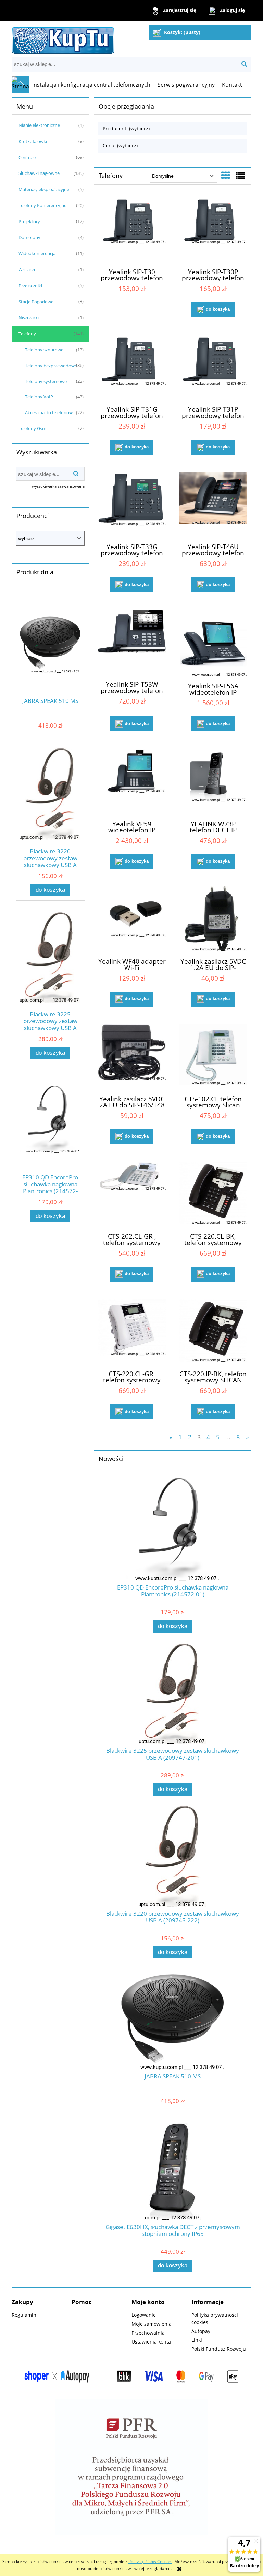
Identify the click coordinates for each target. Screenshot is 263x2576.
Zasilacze (27, 269)
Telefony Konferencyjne (42, 205)
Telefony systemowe (46, 381)
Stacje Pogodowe (36, 302)
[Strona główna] (63, 39)
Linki (197, 2340)
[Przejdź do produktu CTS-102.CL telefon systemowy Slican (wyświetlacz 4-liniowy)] (213, 1057)
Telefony (27, 334)
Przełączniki (30, 286)
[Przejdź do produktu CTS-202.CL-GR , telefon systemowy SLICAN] (132, 1194)
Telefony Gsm (32, 428)
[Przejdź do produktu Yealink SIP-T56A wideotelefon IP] (213, 643)
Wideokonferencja (37, 253)
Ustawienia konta (151, 2342)
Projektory (29, 221)
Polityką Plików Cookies (150, 2561)
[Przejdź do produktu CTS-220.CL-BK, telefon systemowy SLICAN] (213, 1194)
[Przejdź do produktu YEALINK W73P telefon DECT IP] (213, 781)
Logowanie (144, 2315)
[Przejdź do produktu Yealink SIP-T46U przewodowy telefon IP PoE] (213, 505)
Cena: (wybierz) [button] (120, 146)
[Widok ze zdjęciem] (226, 175)
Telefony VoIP (39, 397)
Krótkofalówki (33, 141)
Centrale (27, 157)
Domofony (29, 237)
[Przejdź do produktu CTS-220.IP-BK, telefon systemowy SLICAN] (213, 1332)
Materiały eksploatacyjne (44, 189)
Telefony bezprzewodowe (51, 366)
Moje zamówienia (152, 2324)
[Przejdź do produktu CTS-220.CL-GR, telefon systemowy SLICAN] (132, 1332)
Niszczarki (29, 317)
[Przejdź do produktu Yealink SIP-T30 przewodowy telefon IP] (132, 230)
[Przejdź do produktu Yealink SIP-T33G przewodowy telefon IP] (132, 505)
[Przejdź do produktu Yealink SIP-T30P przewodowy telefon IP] (213, 230)
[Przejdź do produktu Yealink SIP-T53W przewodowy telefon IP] (132, 642)
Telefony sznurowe (44, 350)
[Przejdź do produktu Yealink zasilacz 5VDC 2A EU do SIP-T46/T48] (132, 1057)
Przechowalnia (148, 2333)
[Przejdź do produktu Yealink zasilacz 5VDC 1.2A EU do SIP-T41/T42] (213, 919)
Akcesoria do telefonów (49, 412)
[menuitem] (91, 85)
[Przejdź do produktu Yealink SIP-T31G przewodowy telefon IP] (132, 367)
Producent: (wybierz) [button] (126, 128)
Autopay (201, 2331)
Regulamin (24, 2315)
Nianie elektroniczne (39, 125)
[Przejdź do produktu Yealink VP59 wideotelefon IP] (132, 781)
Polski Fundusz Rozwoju (219, 2349)
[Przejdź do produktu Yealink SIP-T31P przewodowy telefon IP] (213, 367)
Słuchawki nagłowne (39, 173)
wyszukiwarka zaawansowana (58, 486)
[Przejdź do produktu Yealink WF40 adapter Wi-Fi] (132, 919)
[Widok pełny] (241, 175)
